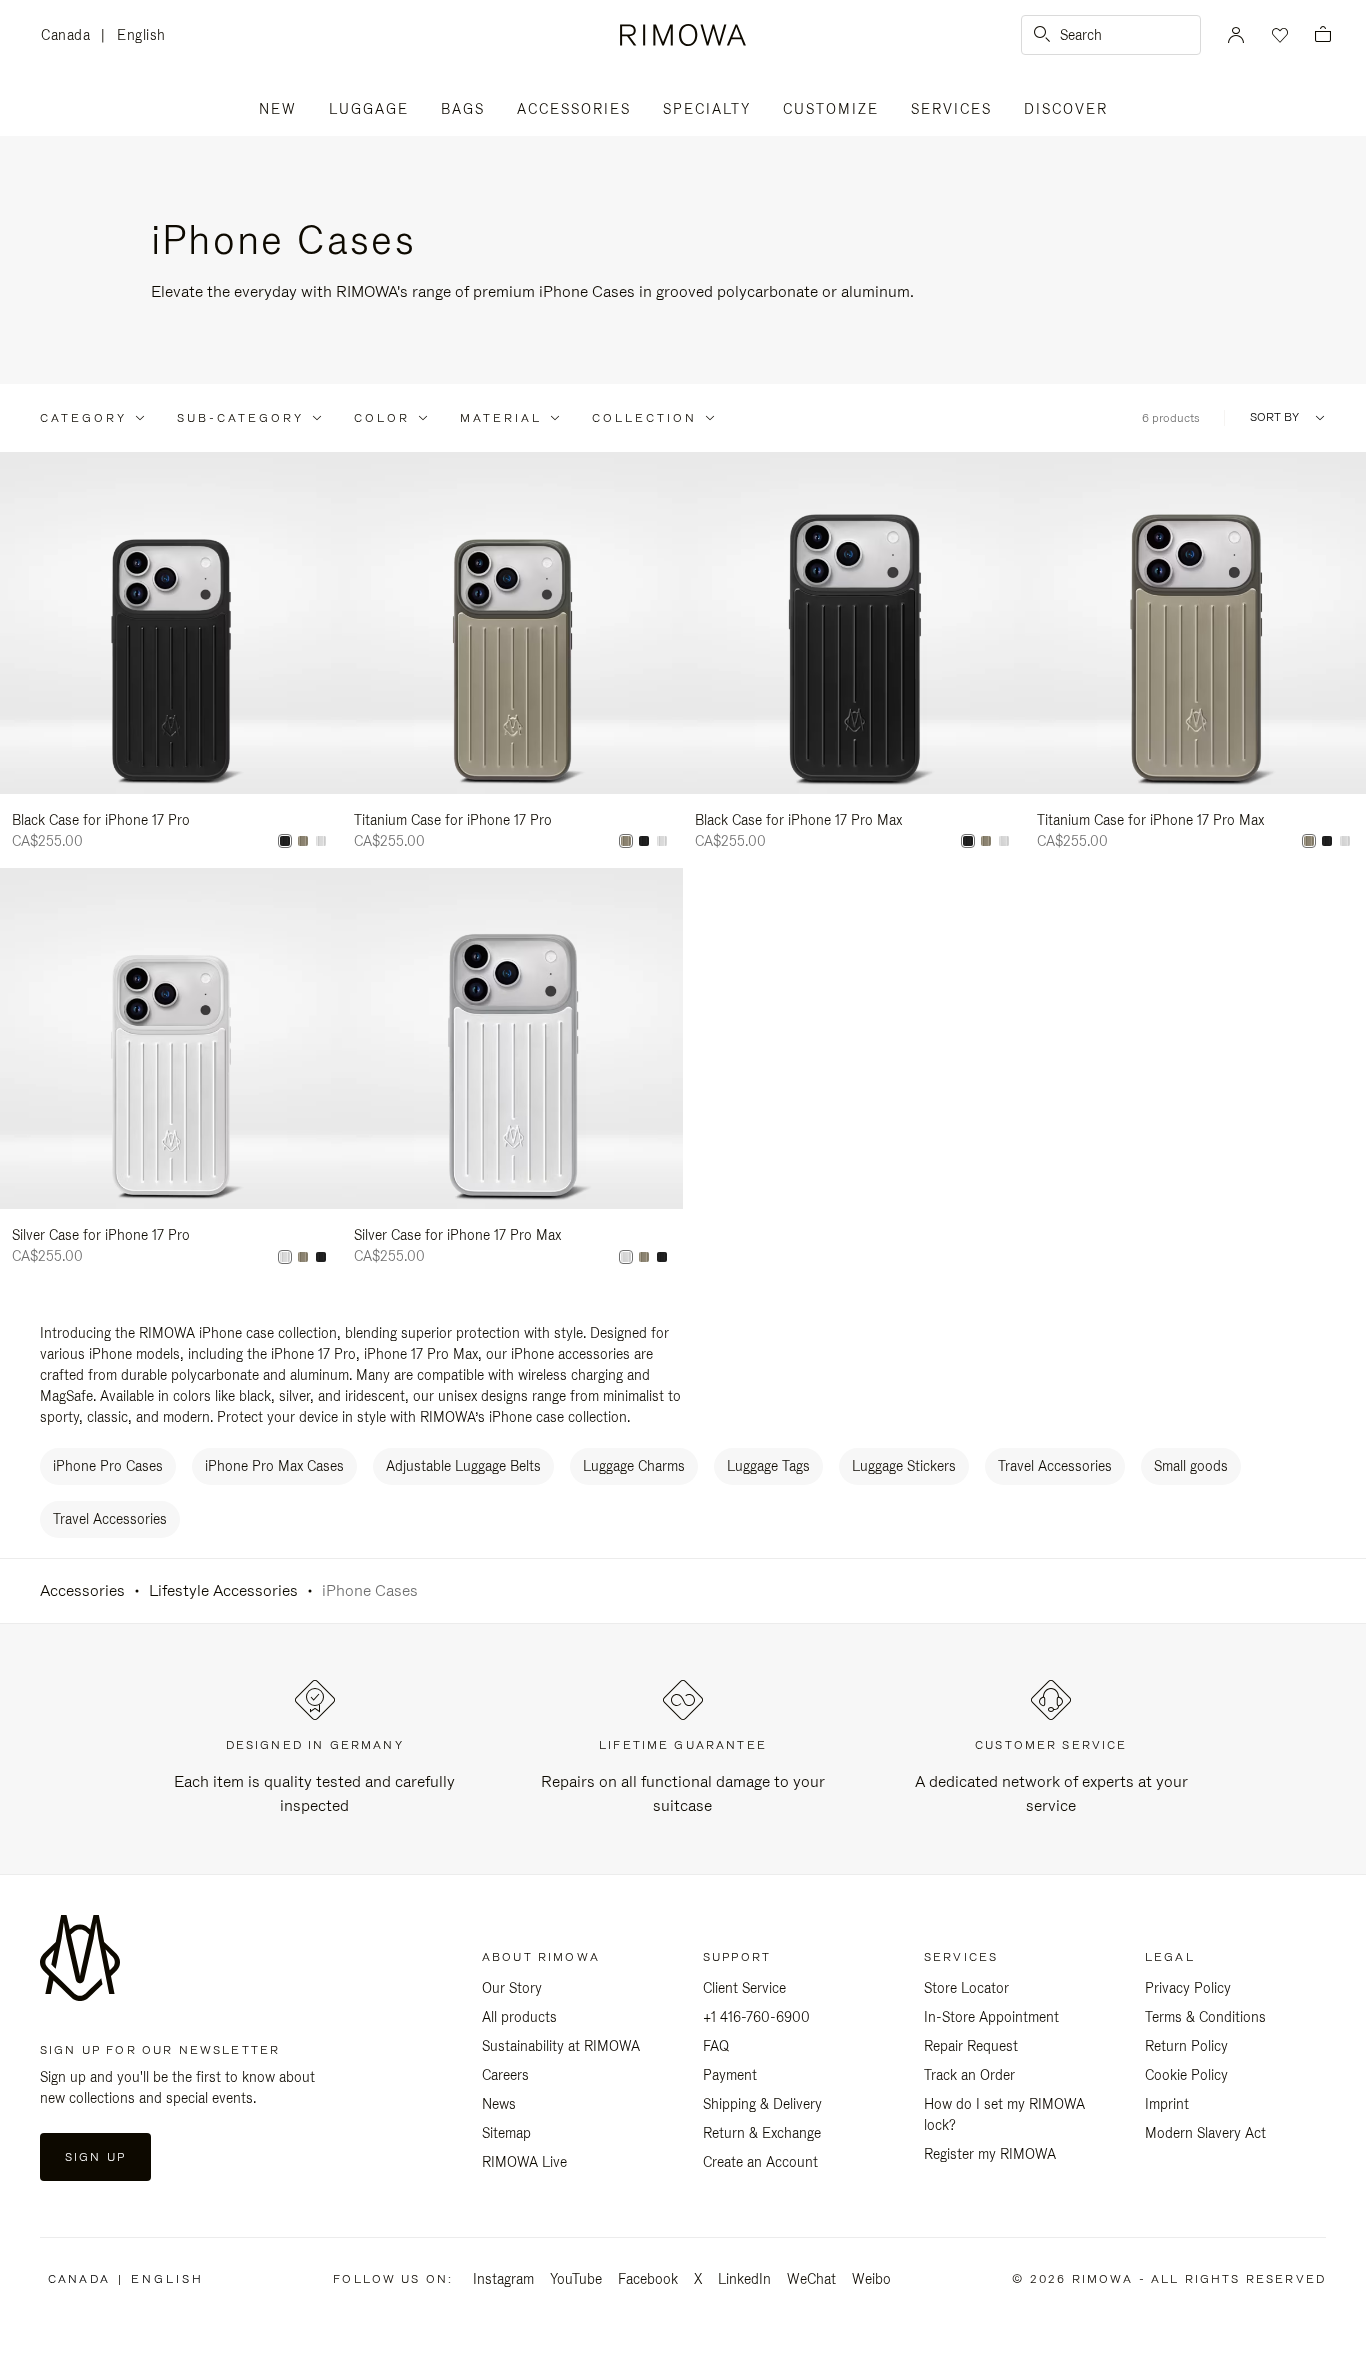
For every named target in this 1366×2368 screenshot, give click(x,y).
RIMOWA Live (524, 2162)
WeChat (811, 2279)
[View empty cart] (1323, 35)
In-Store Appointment (991, 2017)
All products (519, 2017)
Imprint (1167, 2104)
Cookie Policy (1186, 2075)
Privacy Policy (1188, 1988)
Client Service (744, 1988)
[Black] (285, 841)
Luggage (369, 109)
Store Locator (966, 1988)
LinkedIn (744, 2279)
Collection (644, 418)
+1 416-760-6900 (756, 2017)
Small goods (1191, 1466)
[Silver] (321, 841)
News (499, 2104)
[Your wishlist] (1278, 35)
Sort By (1274, 417)
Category (83, 418)
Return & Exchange (762, 2133)
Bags (463, 109)
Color (382, 418)
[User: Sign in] (1236, 35)
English (141, 35)
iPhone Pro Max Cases (274, 1466)
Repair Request (971, 2046)
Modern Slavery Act (1205, 2133)
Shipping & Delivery (762, 2104)
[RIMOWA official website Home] (683, 35)
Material (501, 418)
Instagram (503, 2279)
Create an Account (760, 2162)
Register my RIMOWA (990, 2154)
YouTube (576, 2279)
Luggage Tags (768, 1466)
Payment (730, 2075)
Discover (1066, 109)
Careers (505, 2075)
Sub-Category (240, 418)
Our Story (512, 1988)
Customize (831, 109)
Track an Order (969, 2075)
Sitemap (506, 2133)
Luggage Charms (634, 1466)
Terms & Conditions (1205, 2017)
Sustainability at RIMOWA (561, 2046)
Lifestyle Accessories (223, 1590)
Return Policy (1186, 2046)
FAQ (716, 2046)
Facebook (648, 2279)
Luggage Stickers (904, 1466)
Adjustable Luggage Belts (463, 1466)
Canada (71, 36)
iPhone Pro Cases (108, 1466)
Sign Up (95, 2157)
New (278, 109)
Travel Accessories (1055, 1466)
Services (951, 109)
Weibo (871, 2279)
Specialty (707, 109)
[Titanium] (303, 841)
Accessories (574, 109)
